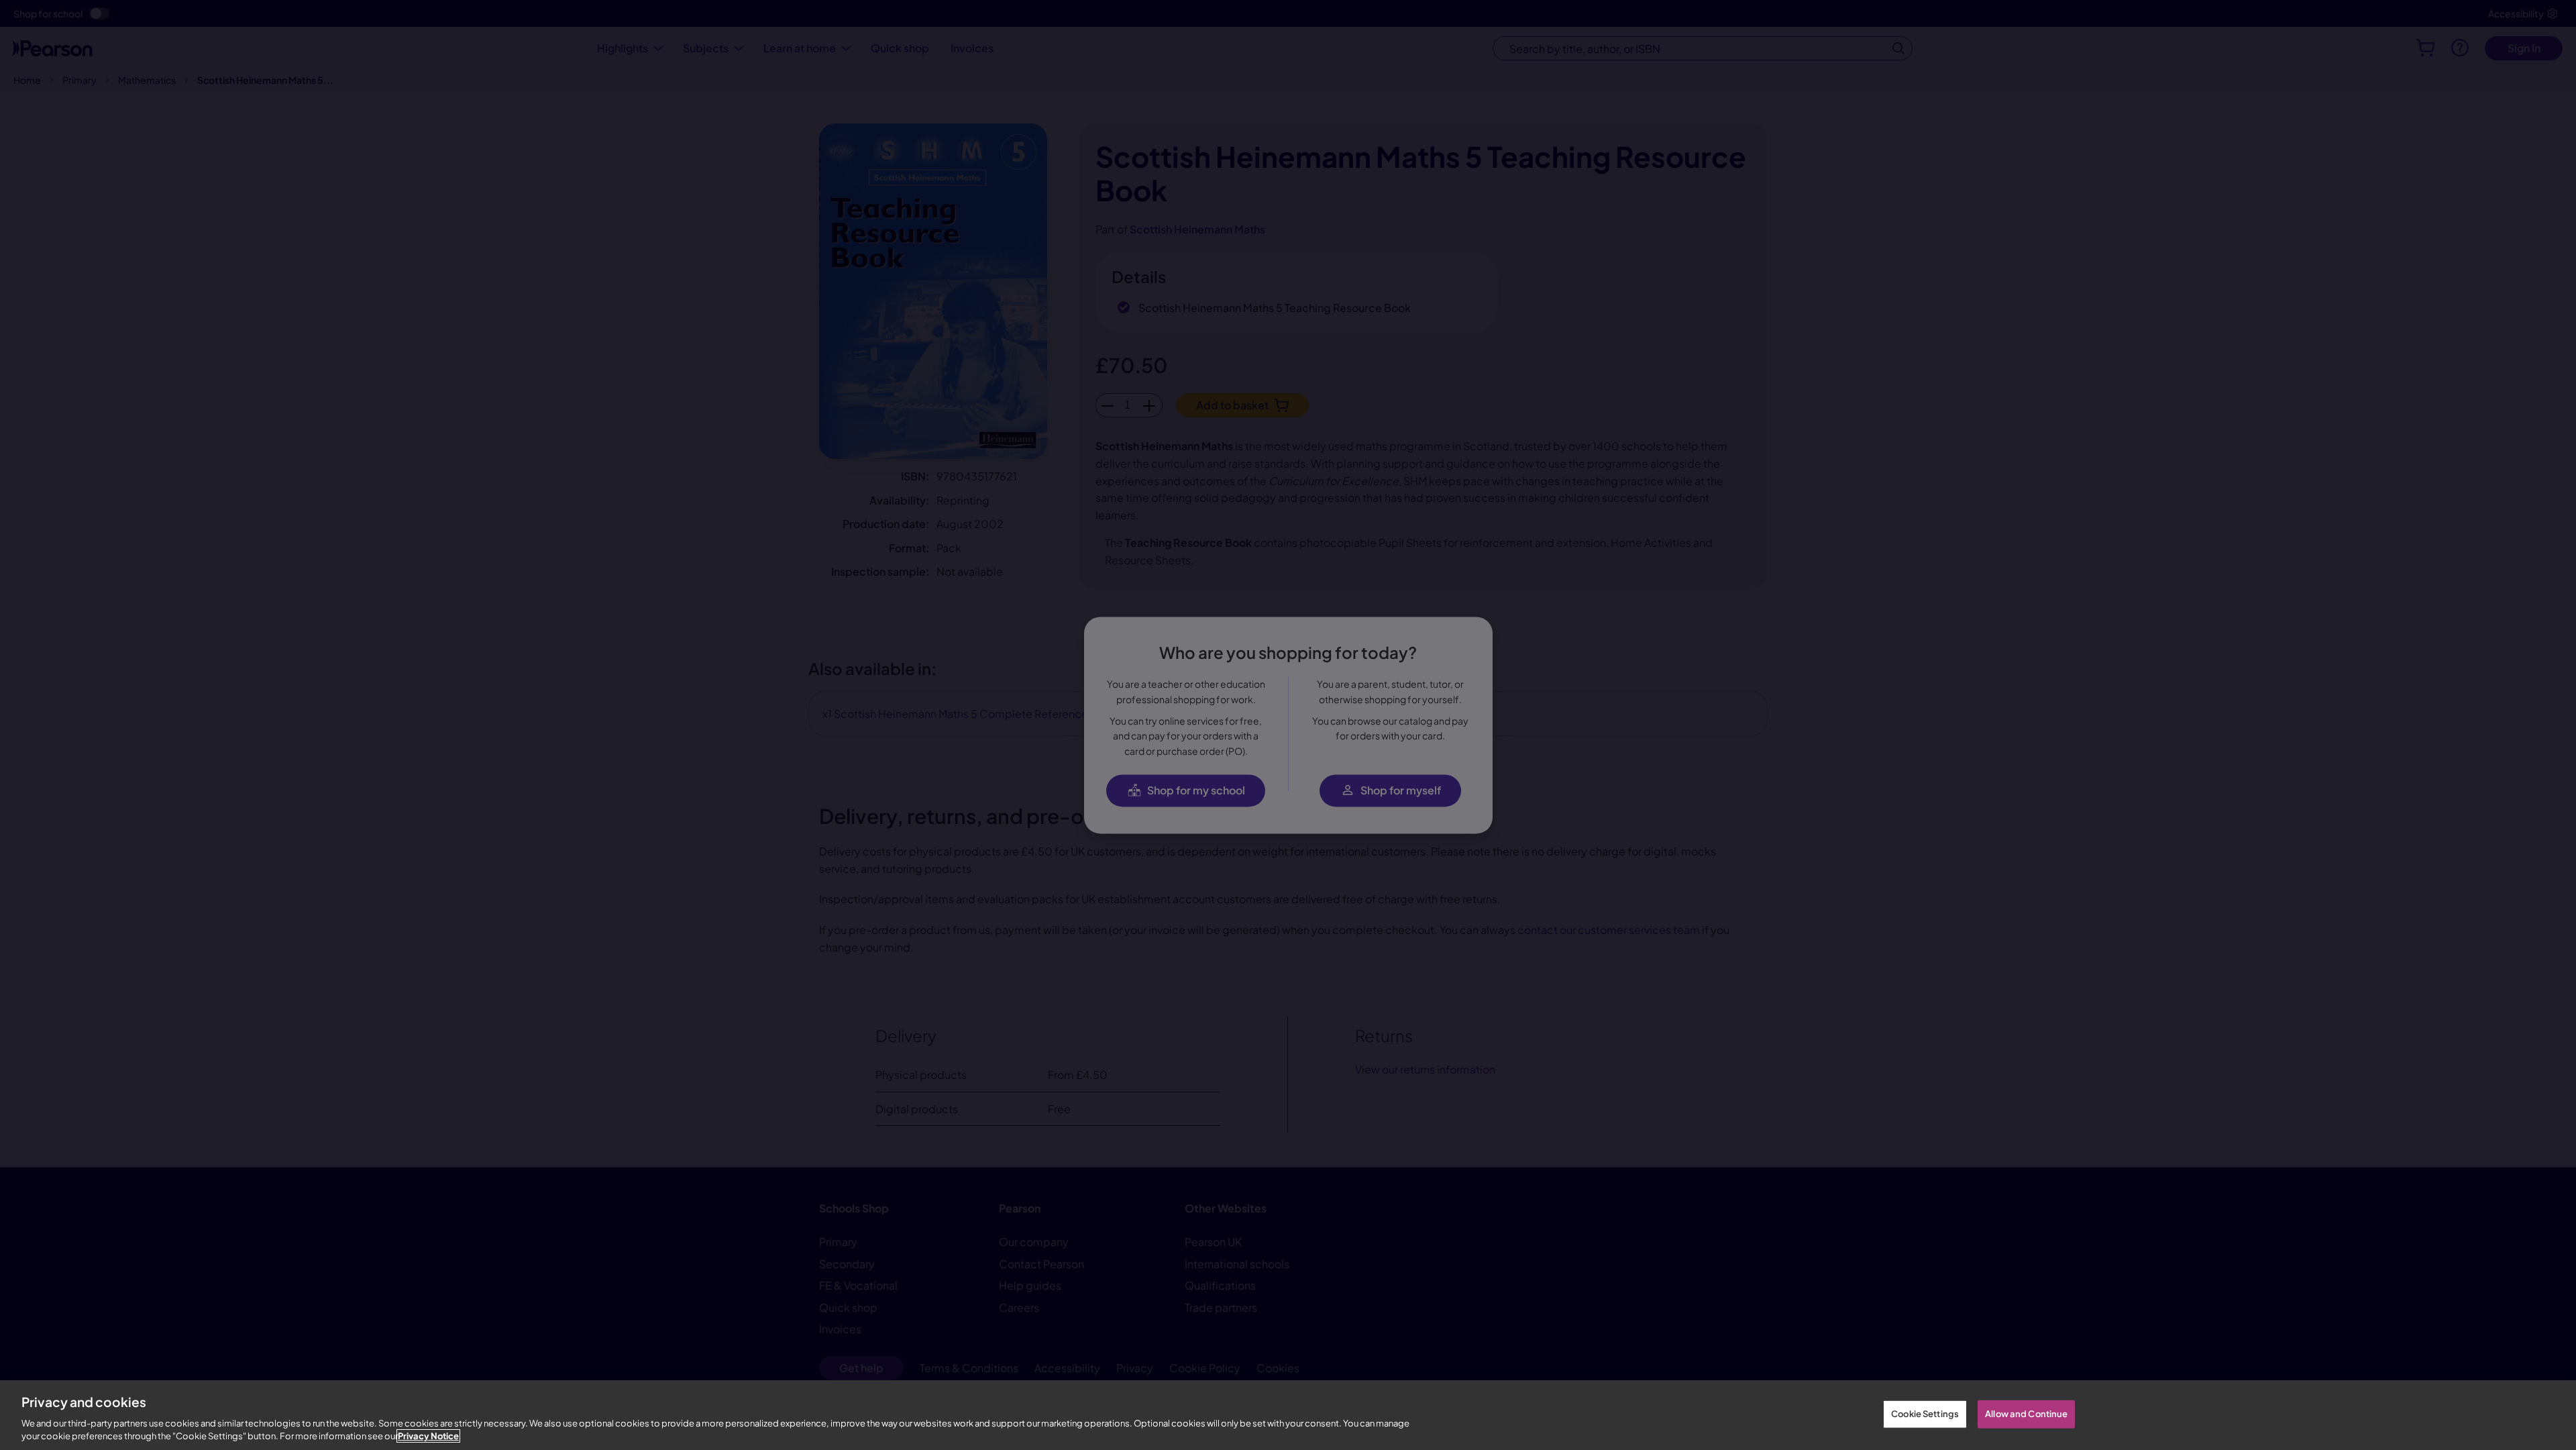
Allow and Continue (2026, 1414)
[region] (1288, 1415)
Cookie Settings (1925, 1414)
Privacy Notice (428, 1436)
